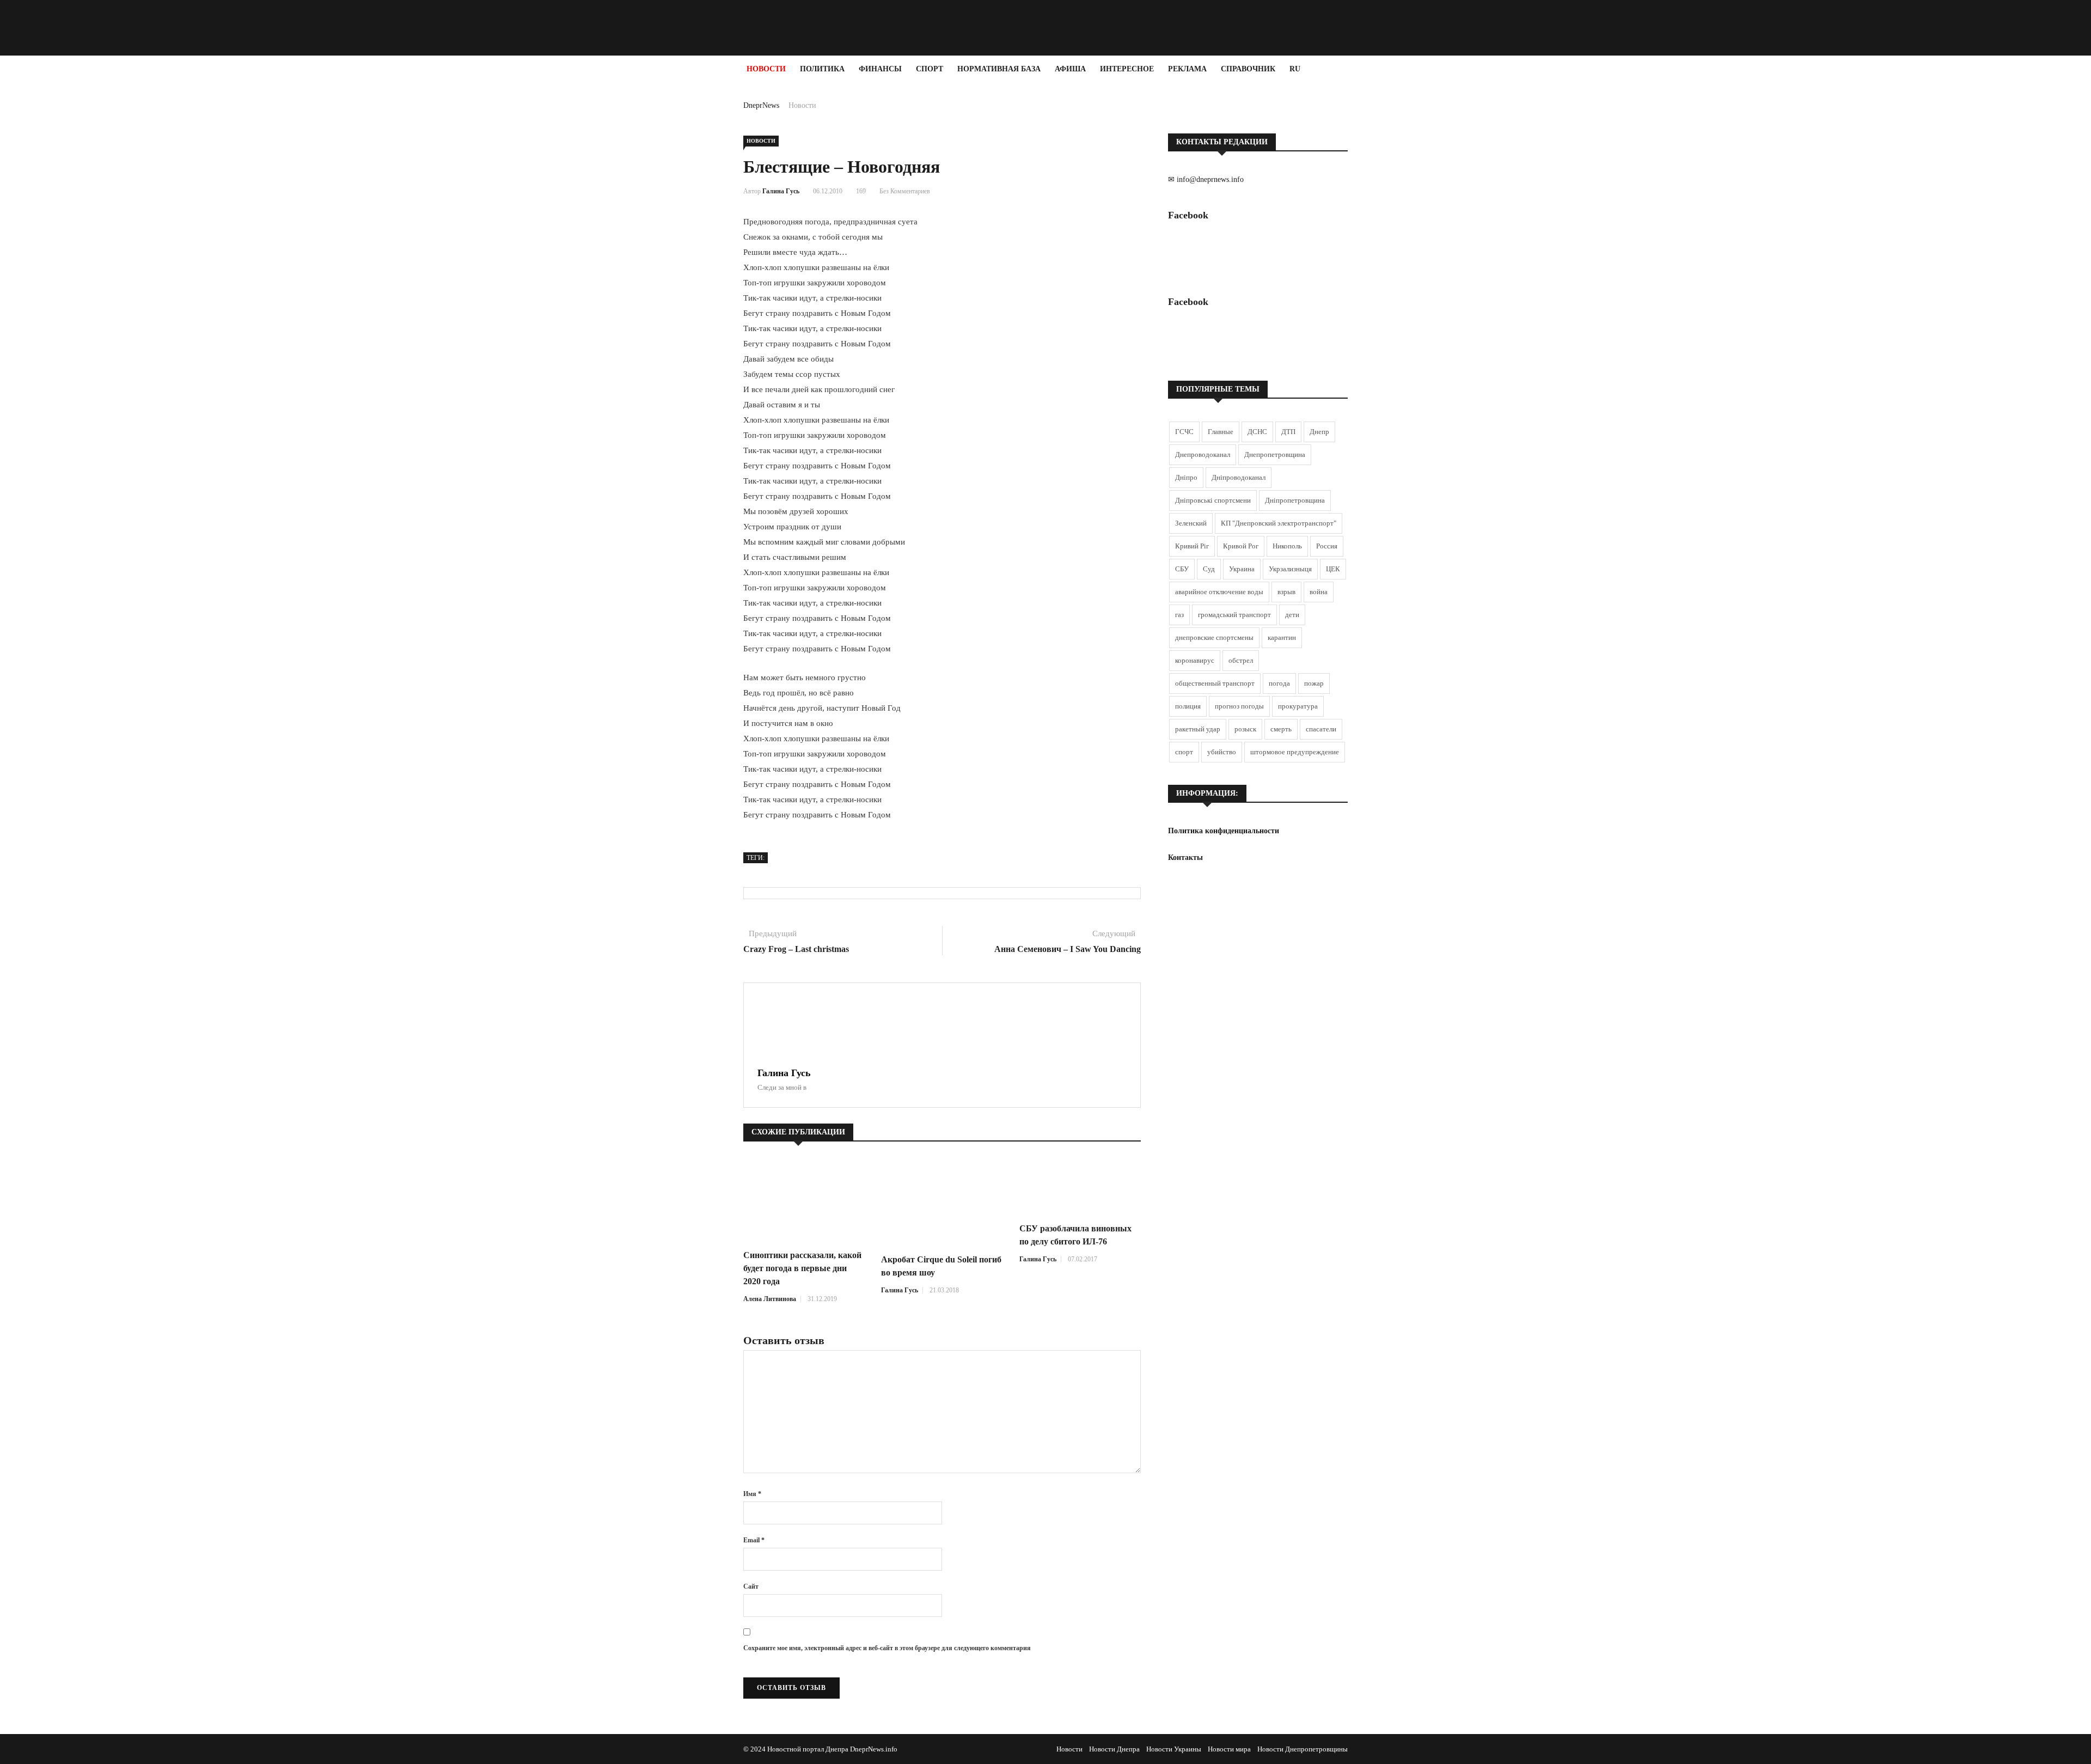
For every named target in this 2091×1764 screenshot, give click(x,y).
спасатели (1321, 729)
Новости (766, 69)
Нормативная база (999, 69)
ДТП (1288, 432)
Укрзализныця (1290, 569)
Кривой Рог (1241, 546)
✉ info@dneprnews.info (1206, 179)
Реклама (1187, 69)
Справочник (1248, 69)
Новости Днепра (1114, 1749)
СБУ (1182, 569)
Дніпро (1186, 477)
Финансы (880, 69)
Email (754, 1540)
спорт (1184, 752)
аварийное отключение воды (1219, 592)
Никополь (1287, 546)
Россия (1327, 546)
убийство (1222, 752)
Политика (822, 69)
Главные (1221, 432)
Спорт (930, 69)
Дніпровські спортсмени (1213, 500)
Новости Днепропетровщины (1303, 1749)
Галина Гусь (781, 191)
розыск (1245, 729)
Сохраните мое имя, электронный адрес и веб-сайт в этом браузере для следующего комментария (887, 1648)
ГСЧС (1184, 432)
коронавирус (1195, 660)
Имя (752, 1494)
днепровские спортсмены (1214, 637)
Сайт (751, 1586)
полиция (1188, 706)
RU (1295, 69)
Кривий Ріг (1192, 546)
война (1319, 592)
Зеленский (1191, 523)
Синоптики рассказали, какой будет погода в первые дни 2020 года (802, 1268)
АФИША (1070, 69)
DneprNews (761, 105)
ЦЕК (1333, 569)
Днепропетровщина (1275, 454)
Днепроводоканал (1203, 454)
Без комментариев (905, 191)
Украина (1242, 569)
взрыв (1286, 592)
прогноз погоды (1239, 706)
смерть (1281, 729)
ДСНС (1257, 432)
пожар (1314, 683)
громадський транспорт (1234, 615)
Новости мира (1229, 1749)
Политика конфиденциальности (1224, 831)
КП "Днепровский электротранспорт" (1279, 523)
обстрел (1241, 660)
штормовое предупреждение (1295, 752)
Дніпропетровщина (1295, 500)
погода (1279, 683)
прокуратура (1298, 706)
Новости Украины (1174, 1749)
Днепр (1319, 432)
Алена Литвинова (770, 1299)
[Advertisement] (65, 246)
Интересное (1127, 69)
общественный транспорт (1215, 683)
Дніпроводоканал (1239, 477)
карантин (1282, 637)
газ (1179, 615)
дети (1292, 615)
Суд (1209, 569)
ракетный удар (1198, 729)
